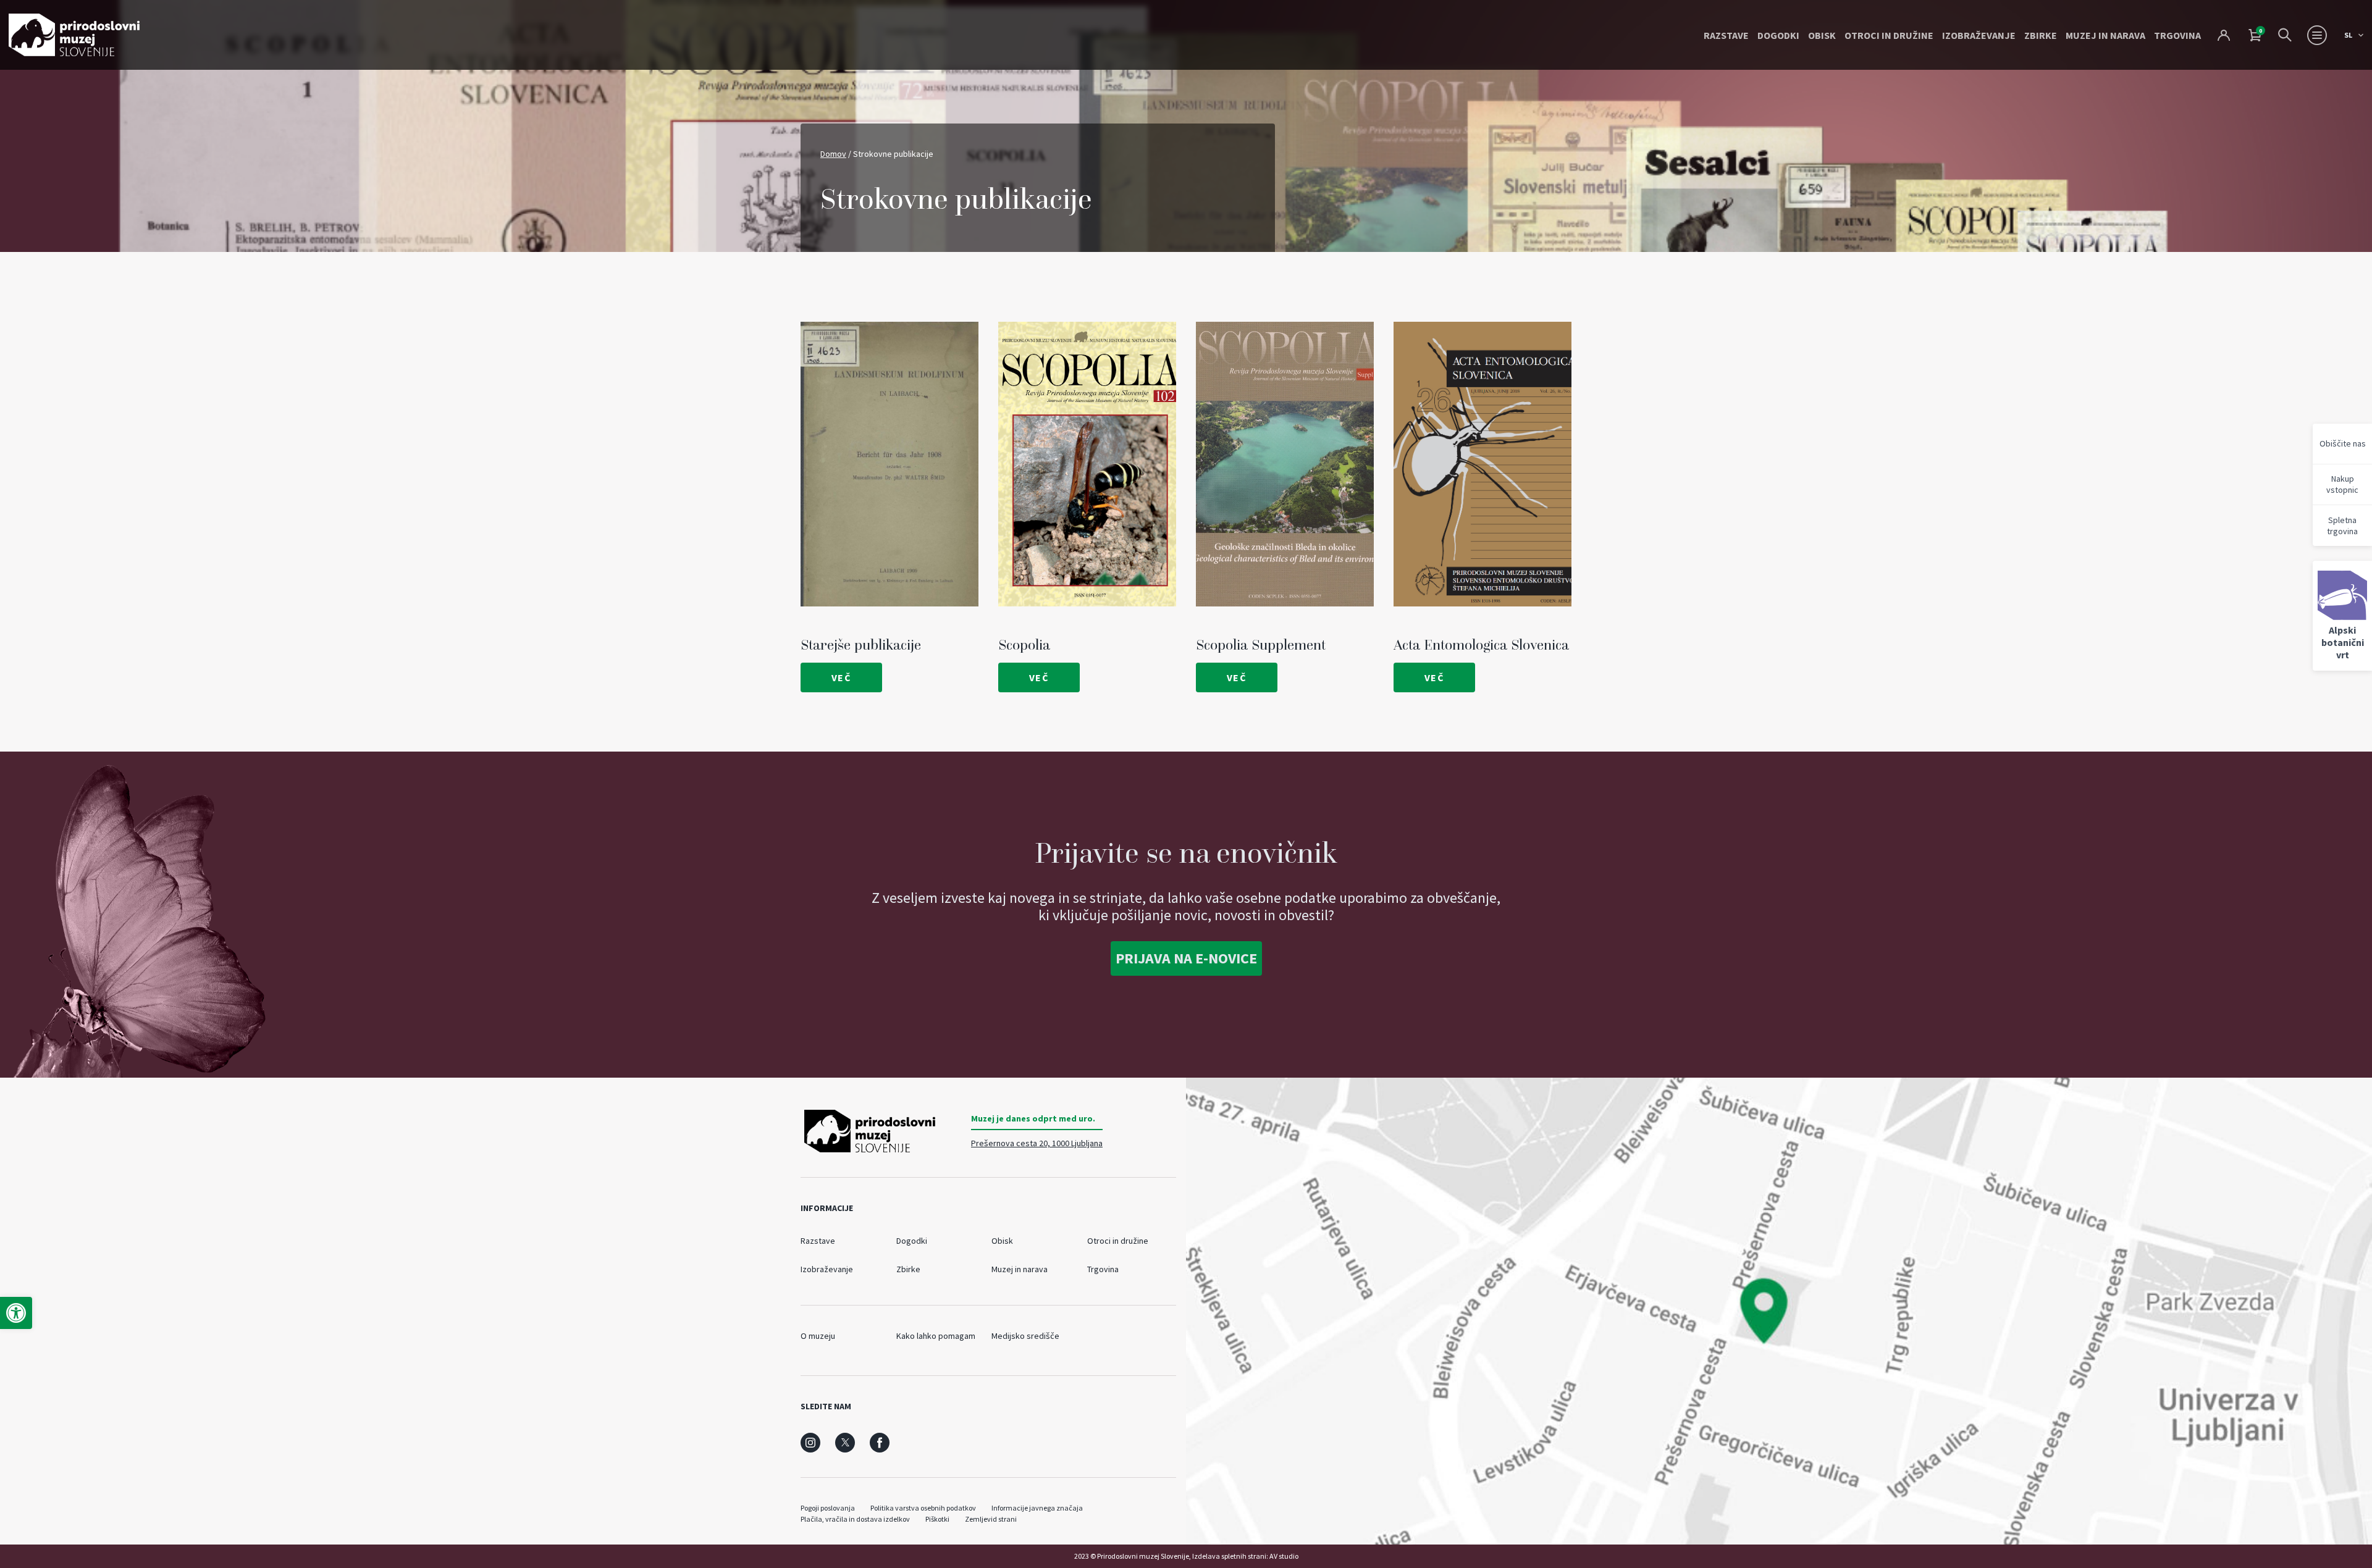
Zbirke (2041, 35)
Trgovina (2177, 35)
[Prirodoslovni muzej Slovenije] (74, 35)
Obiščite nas (2343, 443)
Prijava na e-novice (1186, 958)
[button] (16, 1313)
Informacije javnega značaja (1037, 1508)
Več (842, 677)
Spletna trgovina (2342, 526)
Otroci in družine (1889, 35)
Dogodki (1778, 35)
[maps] (1779, 1311)
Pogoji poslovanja (828, 1508)
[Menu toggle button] (2317, 35)
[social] (810, 1443)
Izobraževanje (1979, 35)
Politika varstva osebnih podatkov (923, 1508)
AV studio (1284, 1556)
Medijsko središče (1025, 1336)
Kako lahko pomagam (936, 1336)
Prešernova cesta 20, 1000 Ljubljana (1037, 1143)
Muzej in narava (2105, 35)
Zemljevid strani (991, 1519)
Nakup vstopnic (2342, 484)
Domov (833, 154)
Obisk (1822, 35)
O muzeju (818, 1336)
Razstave (1726, 35)
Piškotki (937, 1519)
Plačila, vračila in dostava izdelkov (855, 1519)
